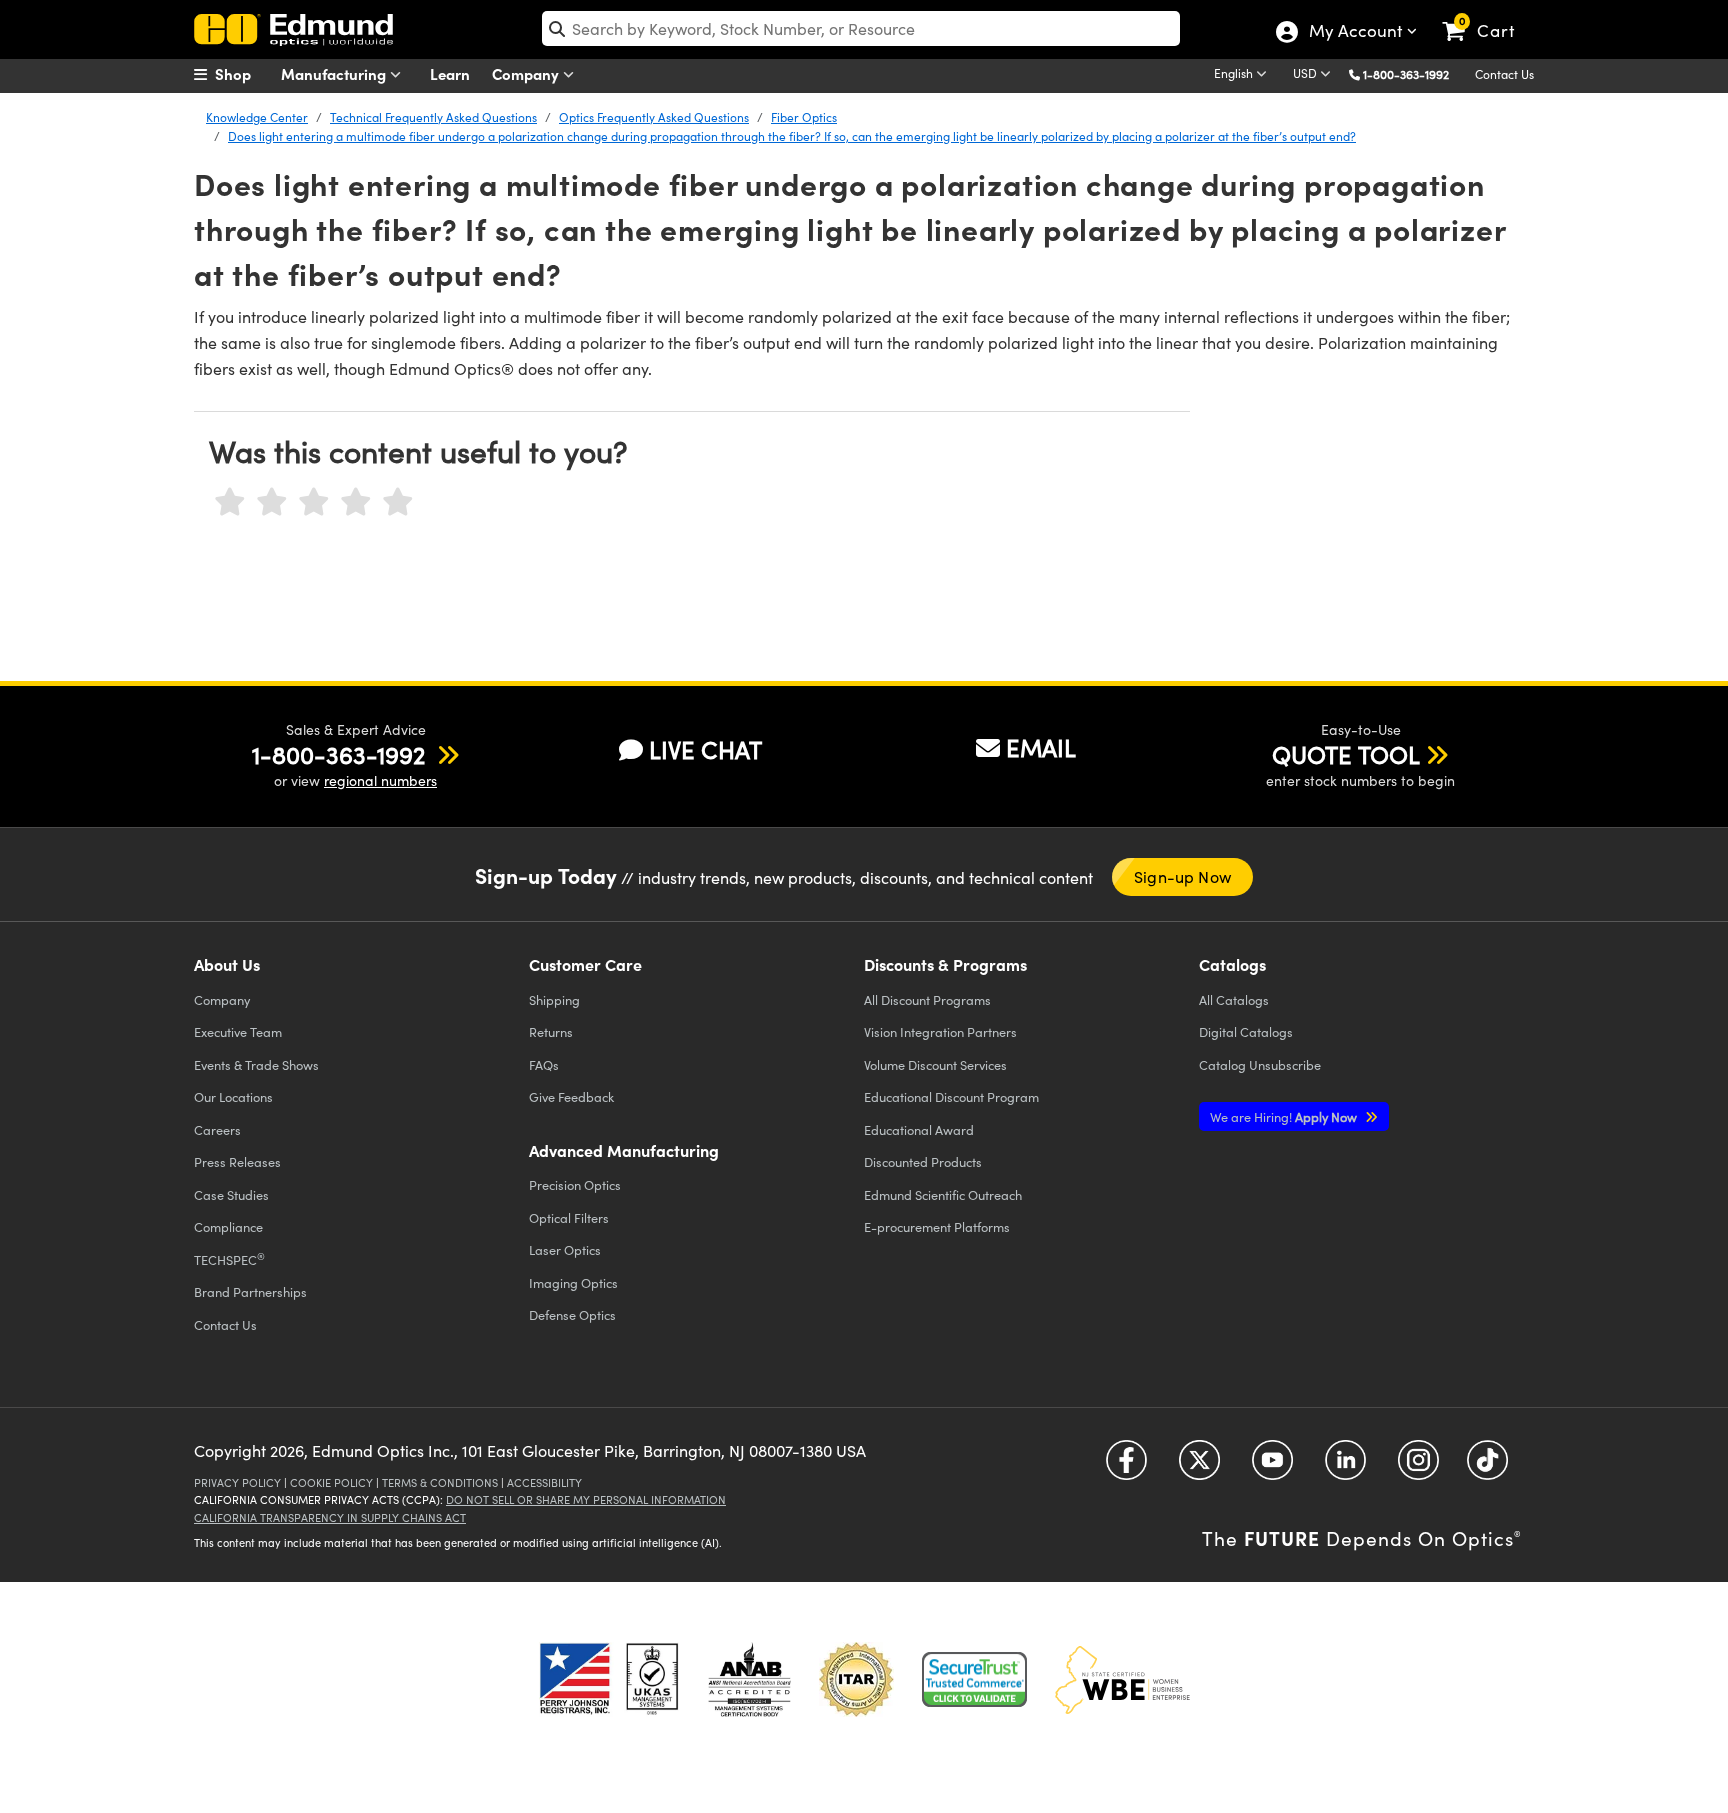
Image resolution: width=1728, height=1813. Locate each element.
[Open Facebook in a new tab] (1126, 1467)
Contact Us (1504, 74)
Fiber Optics (804, 117)
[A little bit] (272, 502)
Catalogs (1234, 999)
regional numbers (380, 780)
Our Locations (233, 1096)
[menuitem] (244, 74)
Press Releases (237, 1161)
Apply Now (1285, 1116)
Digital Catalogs (1246, 1031)
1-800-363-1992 (1406, 74)
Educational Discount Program (951, 1096)
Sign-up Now (1182, 876)
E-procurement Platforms (937, 1226)
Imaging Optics (573, 1282)
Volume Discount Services (935, 1064)
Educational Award (919, 1129)
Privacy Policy (237, 1482)
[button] (1413, 73)
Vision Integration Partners (940, 1031)
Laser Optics (565, 1249)
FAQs (544, 1064)
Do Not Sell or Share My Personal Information (586, 1499)
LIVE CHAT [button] (705, 749)
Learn (450, 73)
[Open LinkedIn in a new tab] (1345, 1467)
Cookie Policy (331, 1482)
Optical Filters (569, 1217)
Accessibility (544, 1482)
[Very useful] (398, 502)
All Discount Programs (927, 999)
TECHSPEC (229, 1259)
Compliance (228, 1226)
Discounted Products (923, 1161)
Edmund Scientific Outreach (943, 1194)
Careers (217, 1129)
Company (527, 73)
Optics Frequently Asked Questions (654, 117)
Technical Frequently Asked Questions (433, 117)
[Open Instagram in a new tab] (1418, 1467)
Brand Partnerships (250, 1291)
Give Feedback (571, 1096)
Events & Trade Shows (256, 1064)
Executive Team (238, 1031)
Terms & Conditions (440, 1482)
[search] (861, 28)
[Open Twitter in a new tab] (1199, 1467)
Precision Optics (575, 1184)
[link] (1487, 15)
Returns (551, 1031)
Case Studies (231, 1194)
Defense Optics (572, 1314)
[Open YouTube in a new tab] (1272, 1467)
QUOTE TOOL (1346, 754)
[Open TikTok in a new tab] (1487, 1467)
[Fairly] (314, 502)
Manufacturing (335, 73)
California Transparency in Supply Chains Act (330, 1517)
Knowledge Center (257, 117)
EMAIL (1041, 747)
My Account (1354, 33)
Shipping (554, 999)
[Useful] (356, 502)
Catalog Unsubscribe (1260, 1064)
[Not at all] (230, 502)
